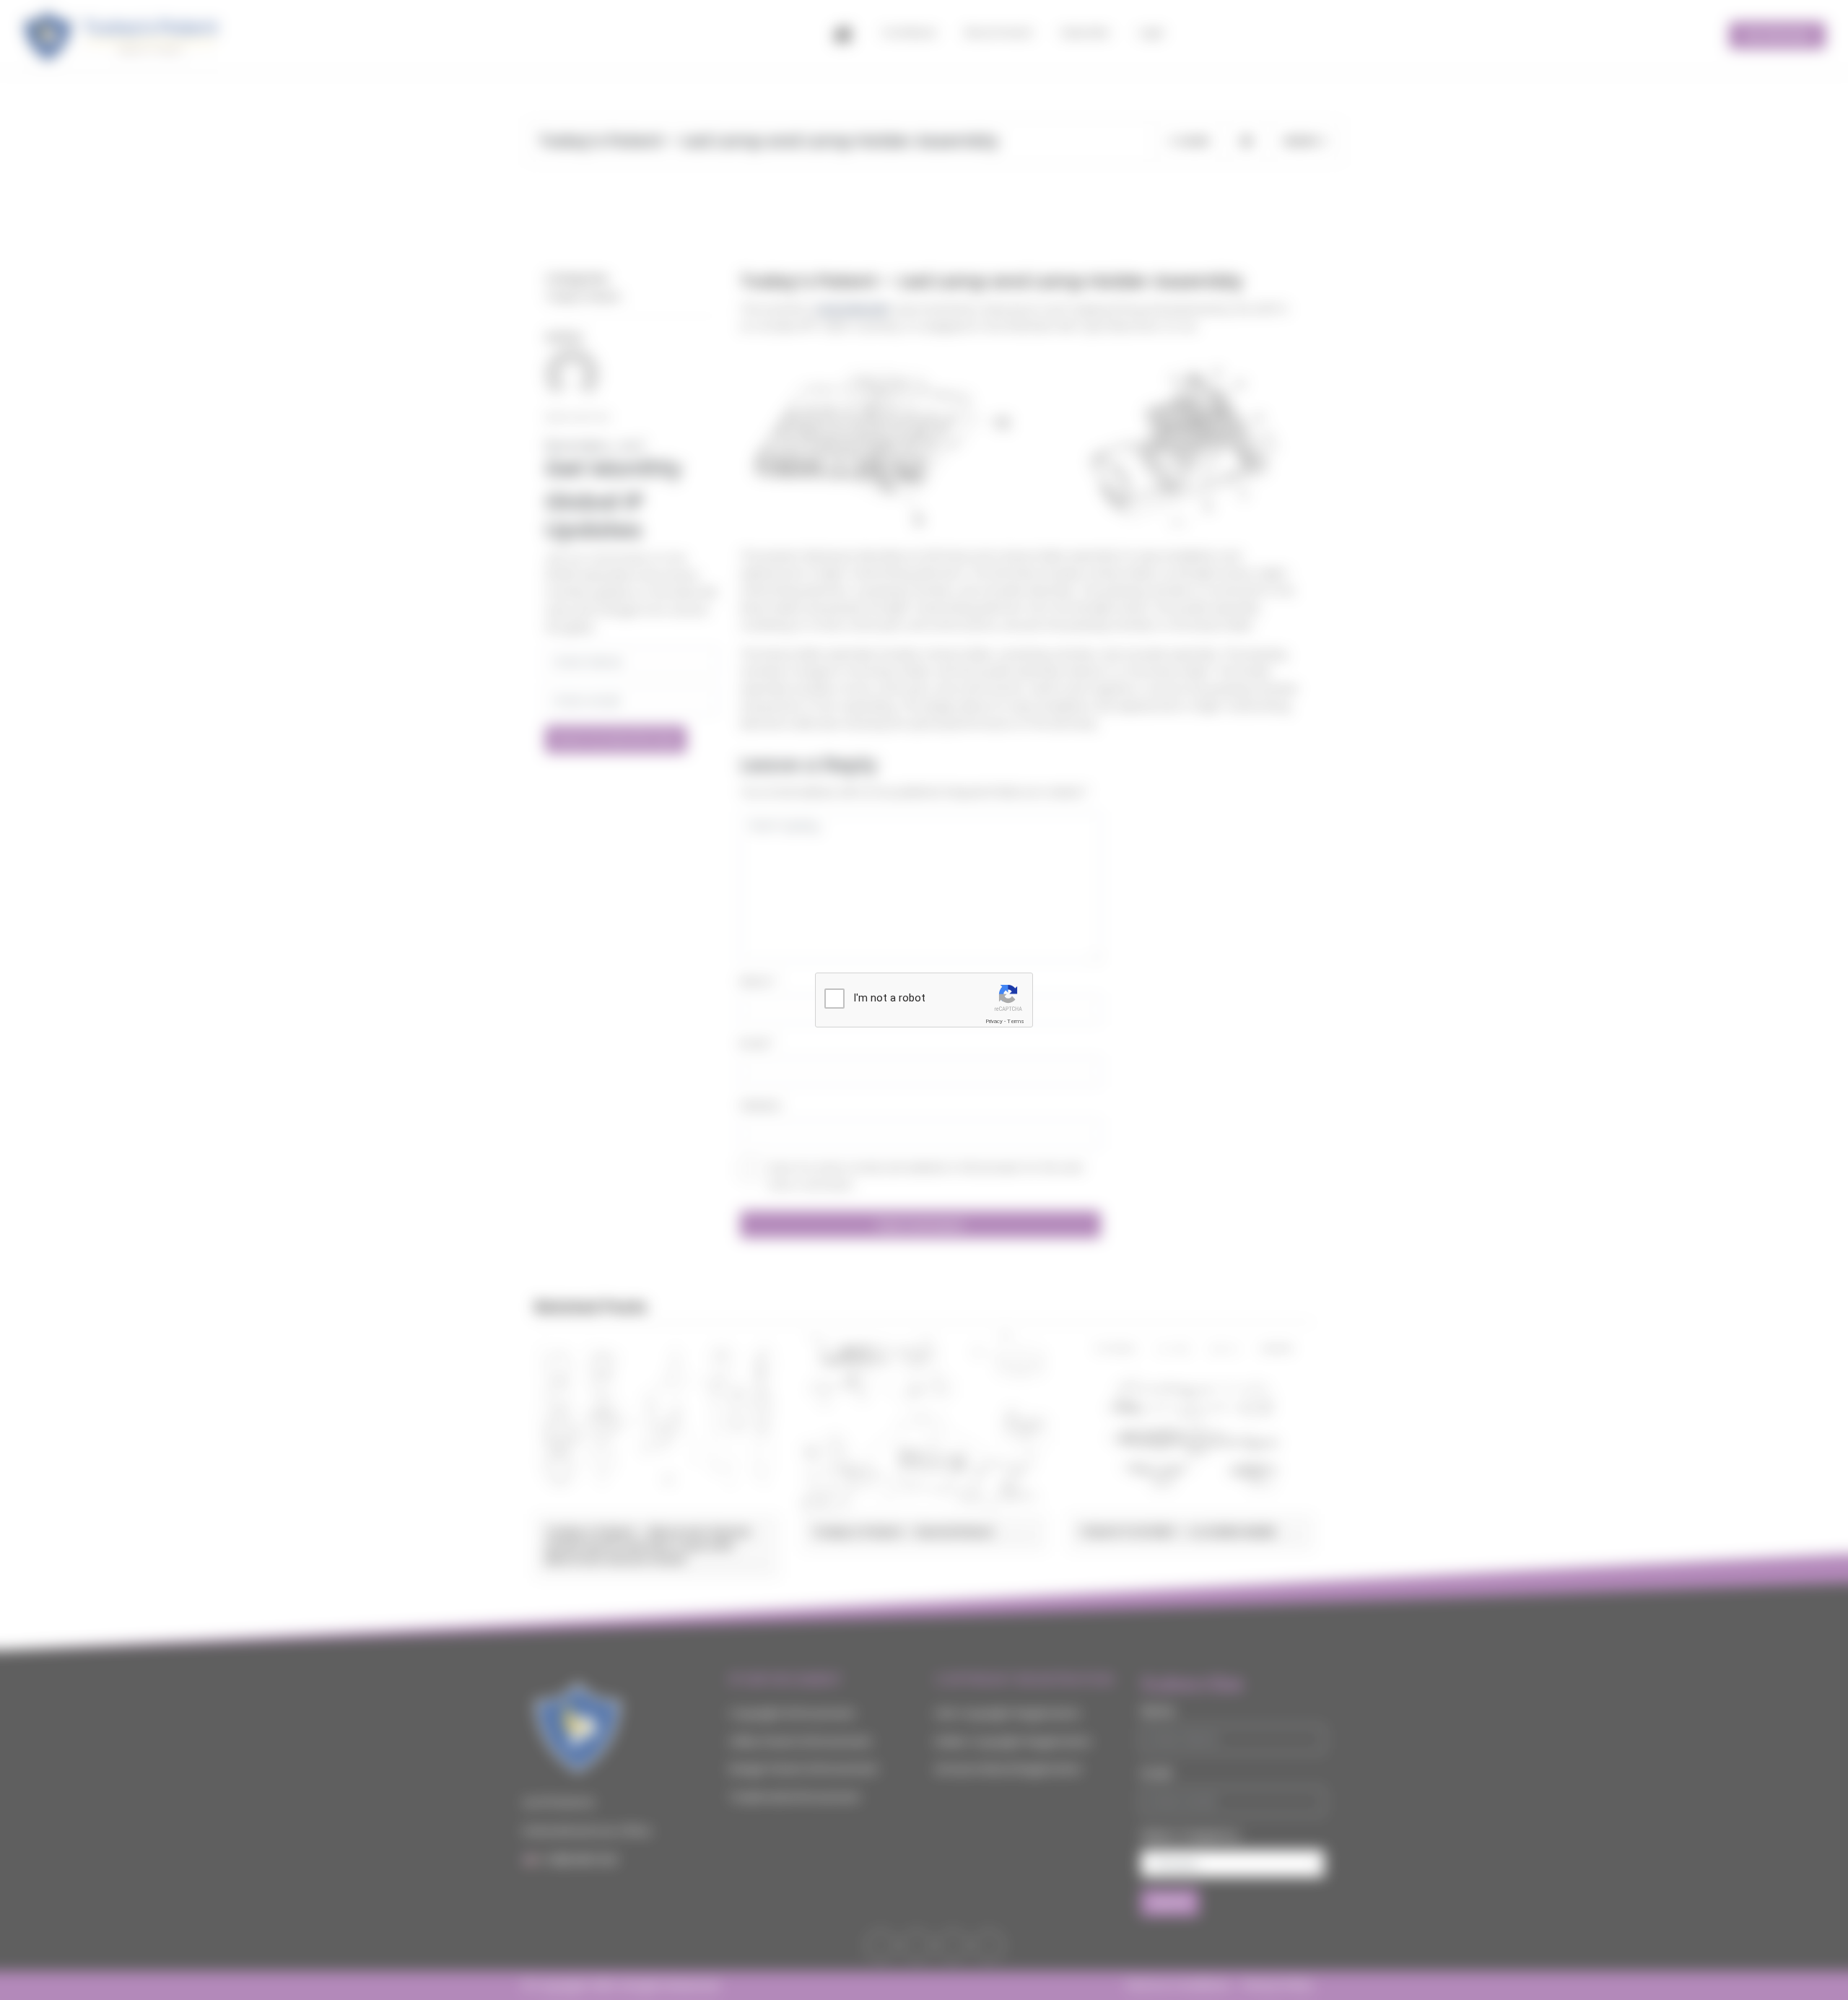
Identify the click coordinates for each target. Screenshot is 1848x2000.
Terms (1016, 1021)
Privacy (994, 1021)
